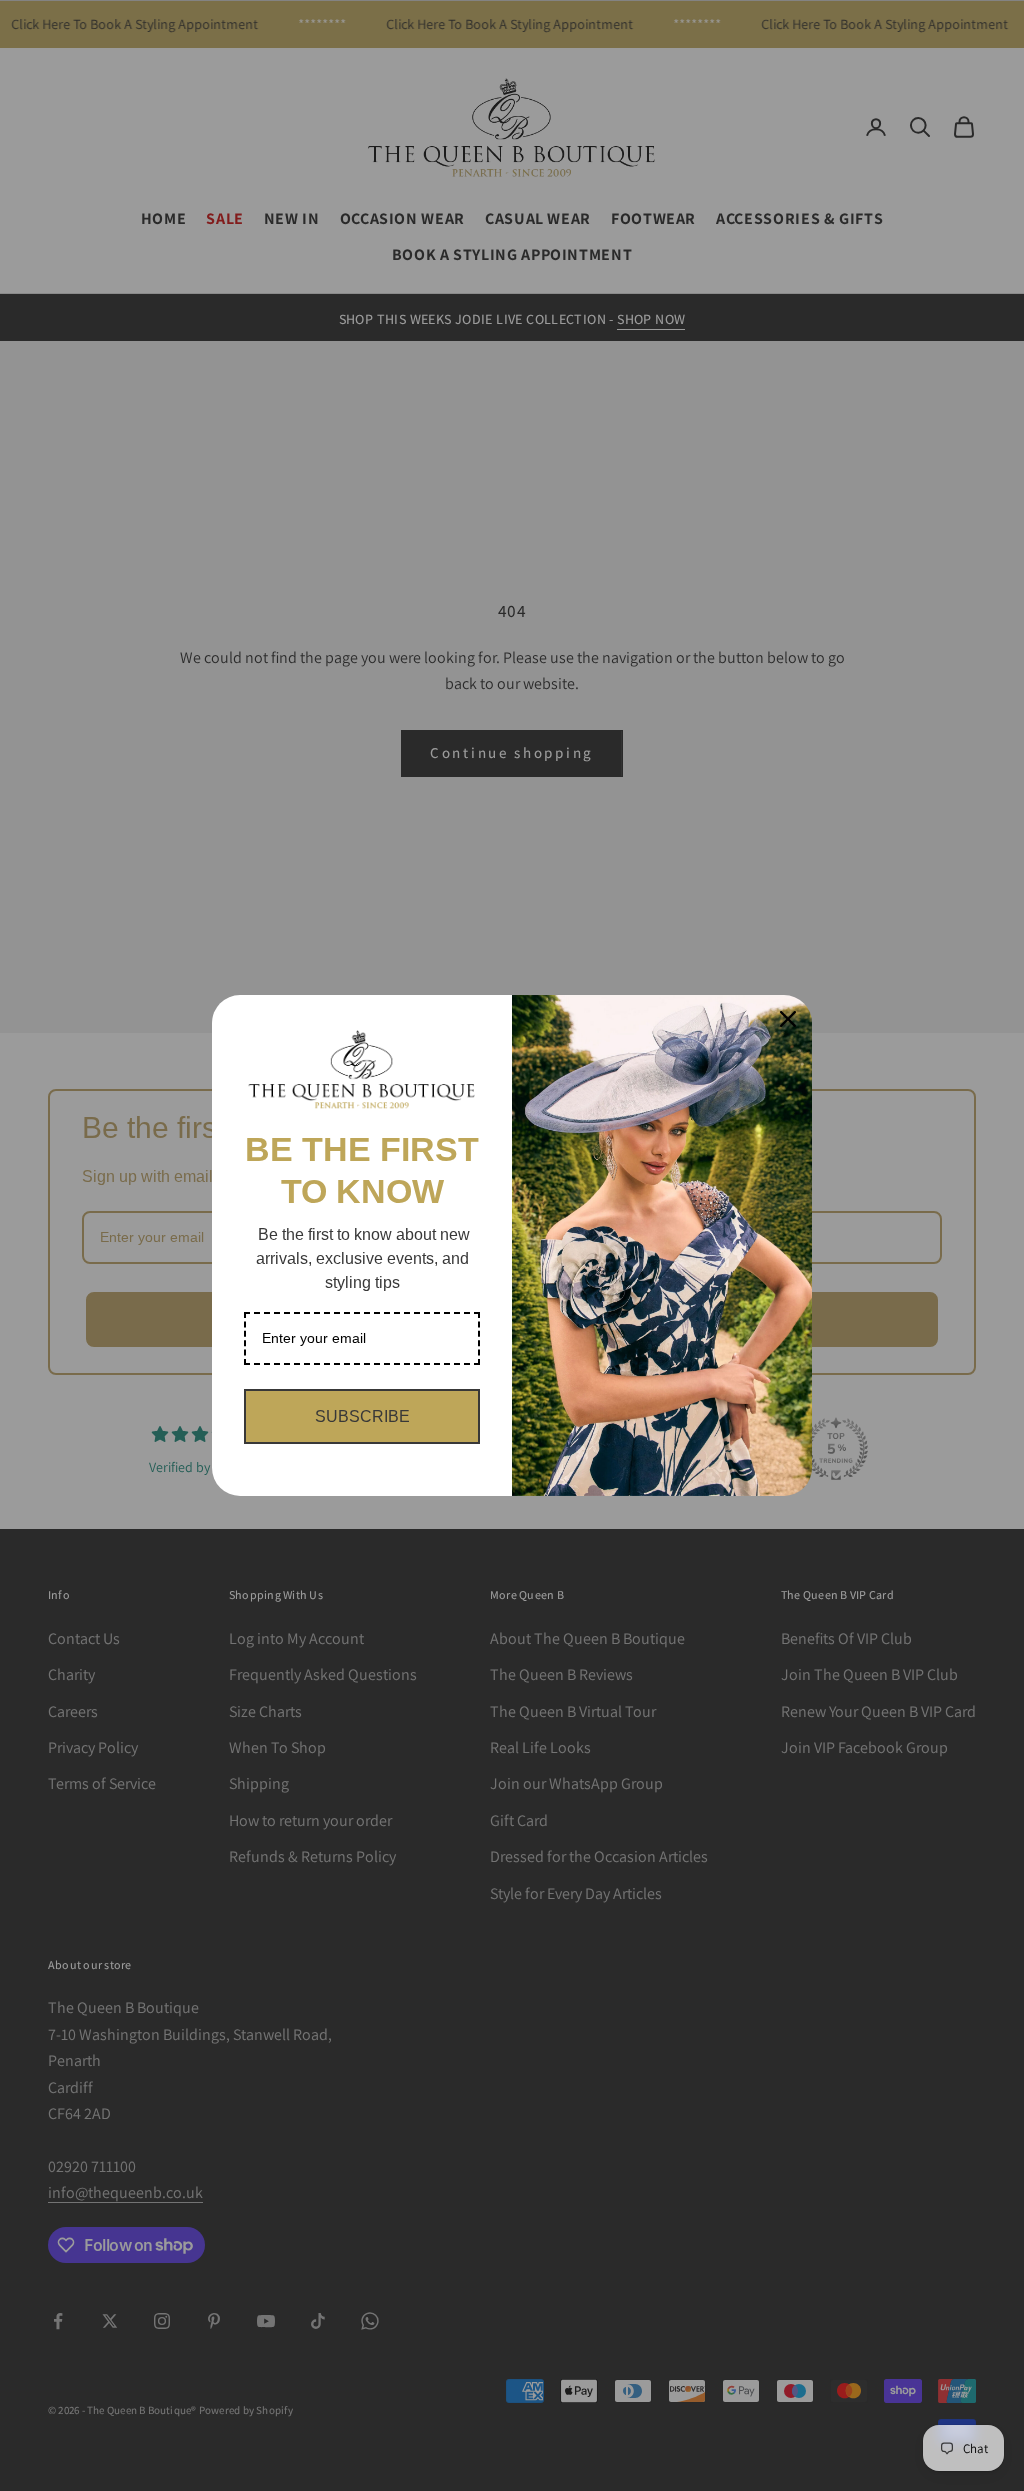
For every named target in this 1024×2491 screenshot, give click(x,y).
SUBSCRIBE (362, 1416)
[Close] (788, 1019)
